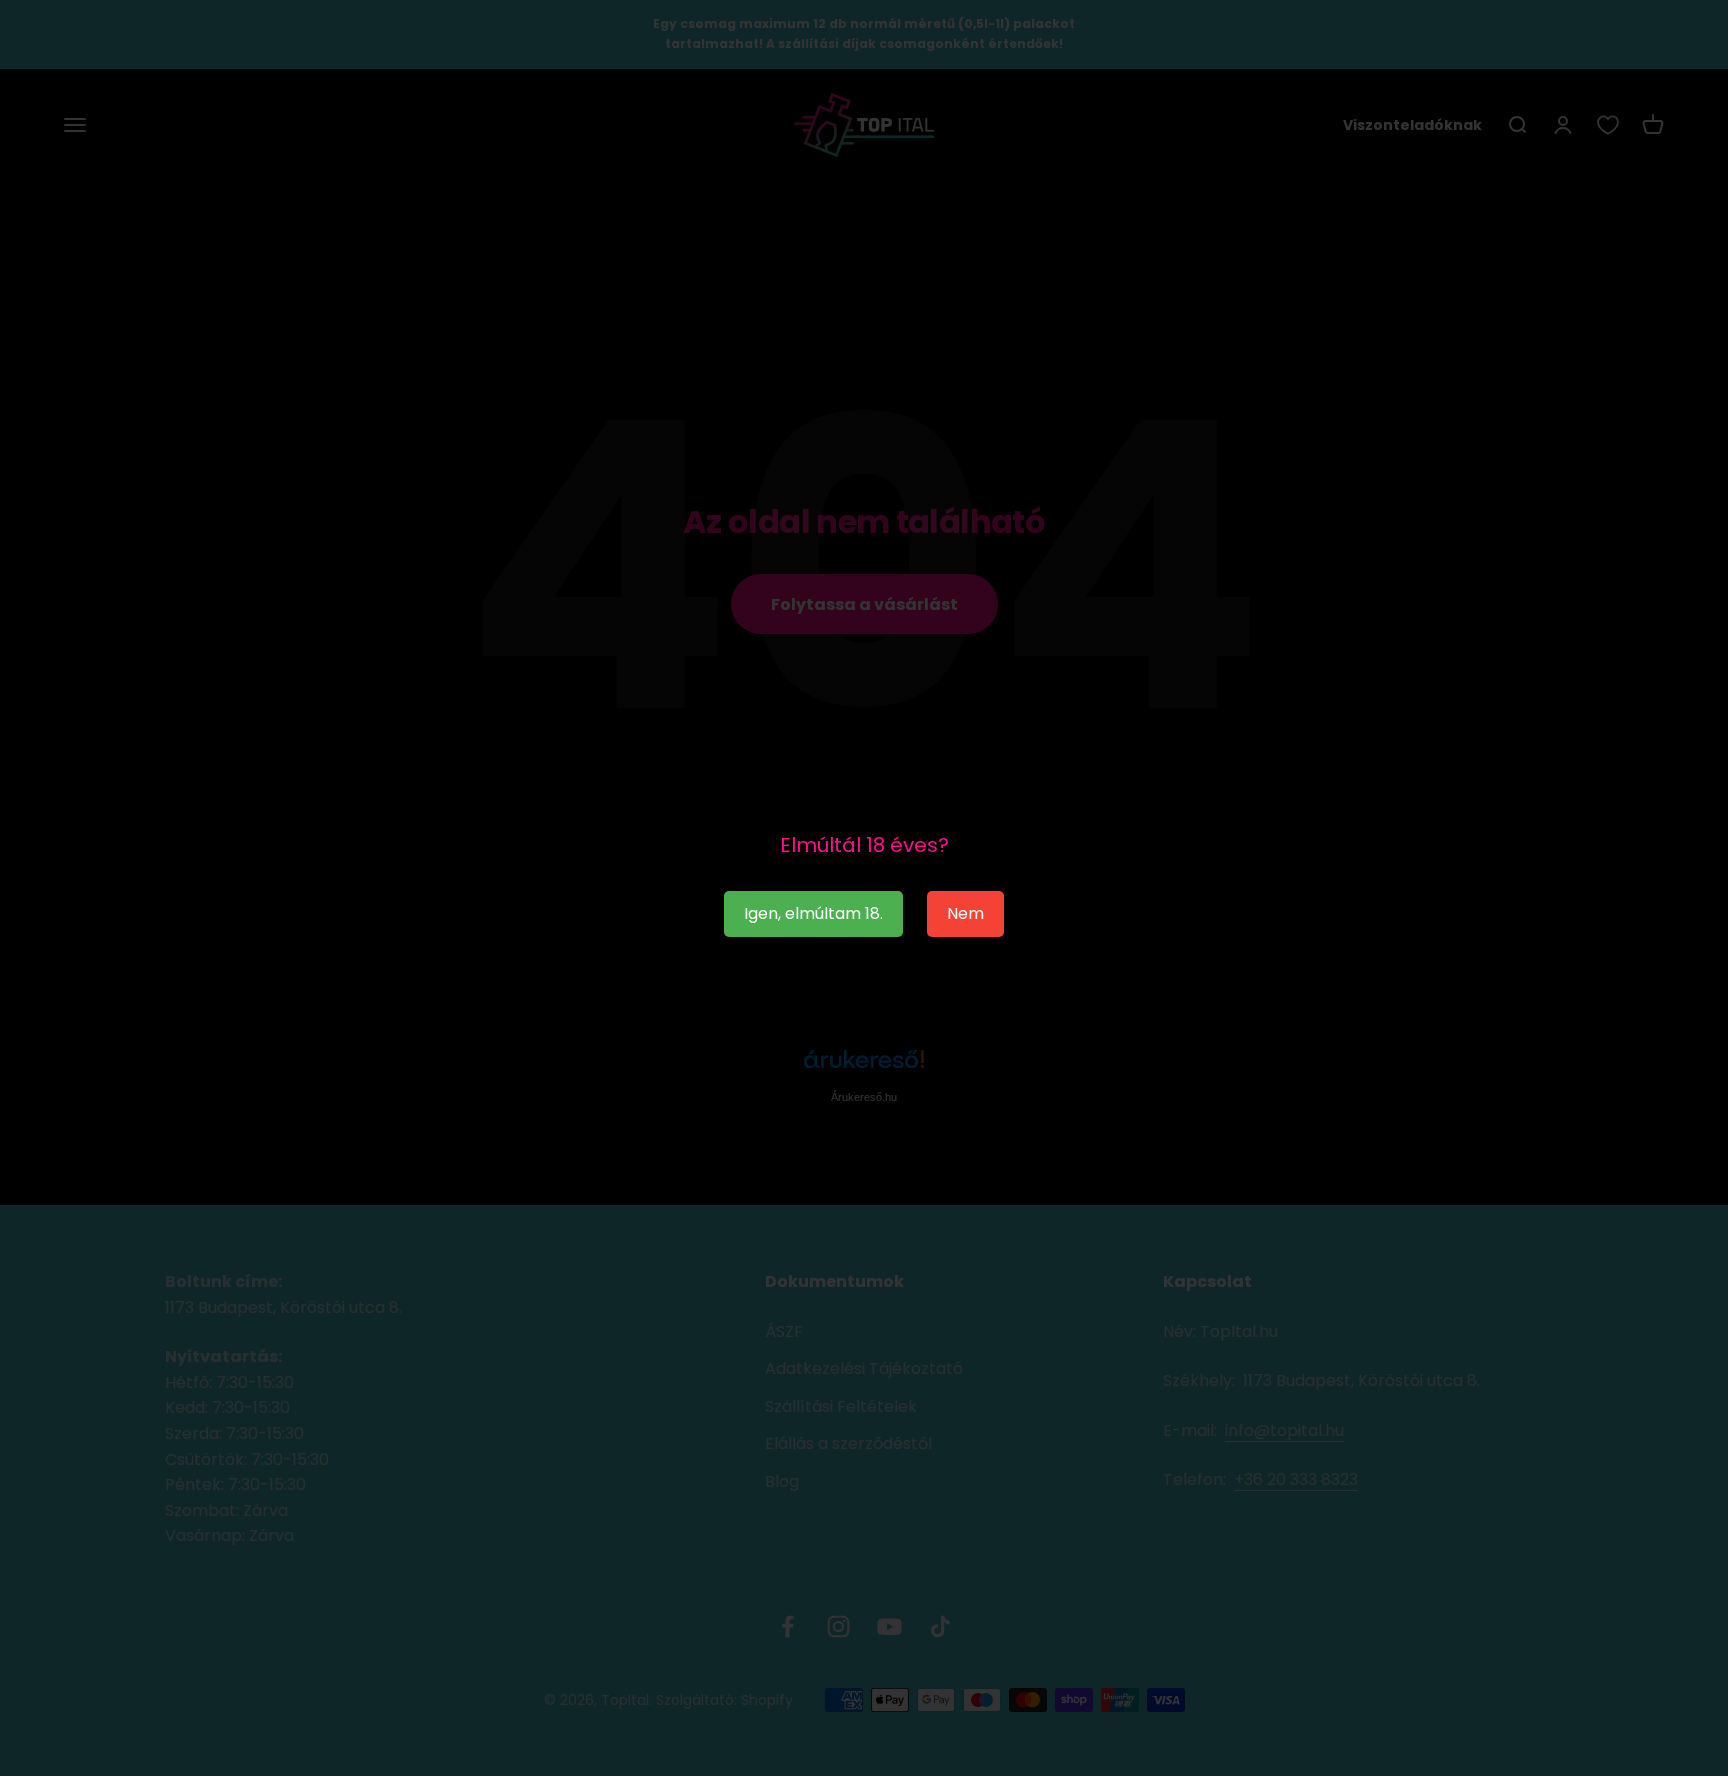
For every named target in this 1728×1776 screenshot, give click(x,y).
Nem (965, 913)
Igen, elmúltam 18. (813, 913)
